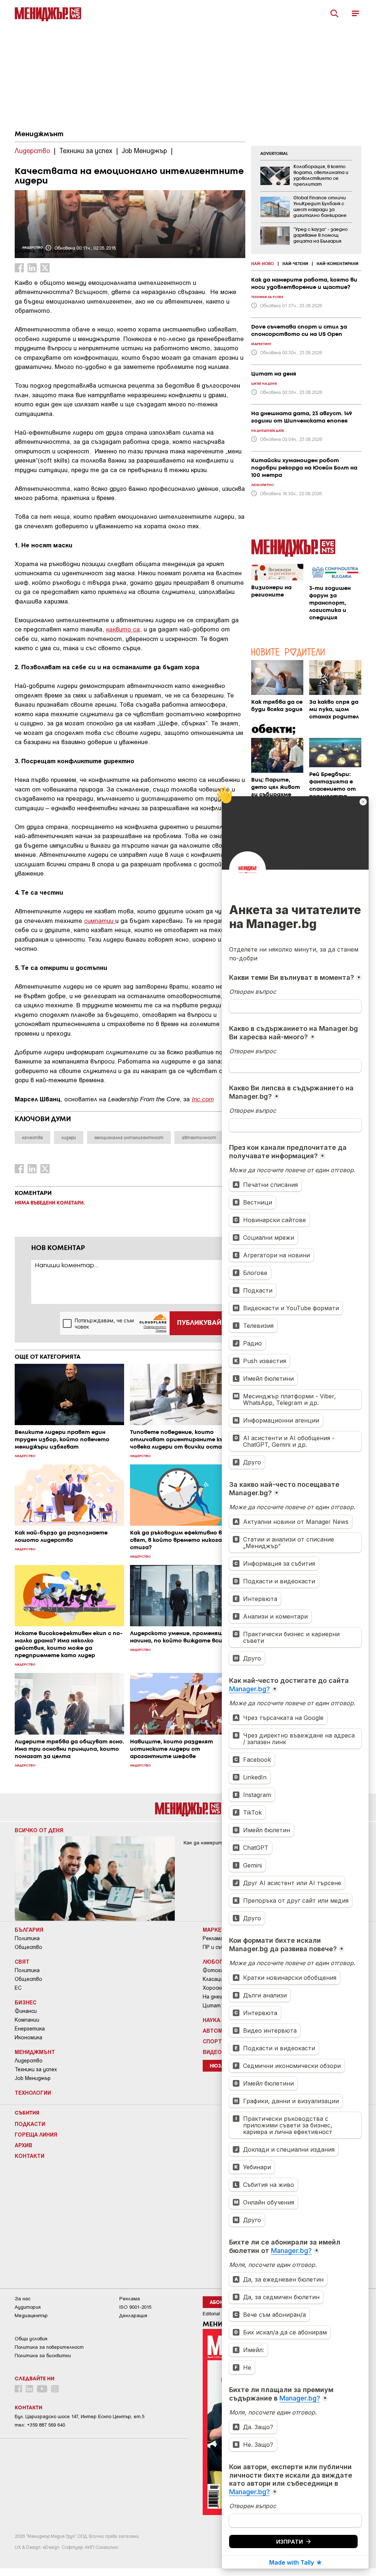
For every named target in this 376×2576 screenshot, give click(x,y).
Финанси (26, 2011)
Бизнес (26, 2002)
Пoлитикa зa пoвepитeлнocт (49, 2347)
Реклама (213, 1938)
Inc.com (203, 1099)
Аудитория (28, 2307)
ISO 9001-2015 (135, 2307)
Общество (28, 1947)
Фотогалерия (220, 1970)
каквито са (123, 629)
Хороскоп (215, 1988)
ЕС (18, 1988)
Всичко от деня (39, 1830)
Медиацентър (31, 2316)
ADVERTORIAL (274, 154)
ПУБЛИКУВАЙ (199, 1323)
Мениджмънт (39, 134)
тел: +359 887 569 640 (40, 2425)
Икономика (28, 2037)
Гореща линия (36, 2134)
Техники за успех (36, 2069)
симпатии (100, 920)
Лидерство (29, 2061)
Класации (214, 1979)
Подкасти (30, 2124)
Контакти (30, 2156)
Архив (23, 2145)
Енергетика (30, 2029)
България (29, 1930)
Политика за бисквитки (43, 2356)
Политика (27, 1938)
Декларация (133, 2316)
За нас (23, 2299)
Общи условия (31, 2339)
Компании (27, 2020)
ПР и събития (220, 1947)
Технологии (33, 2093)
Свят (22, 1961)
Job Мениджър (33, 2078)
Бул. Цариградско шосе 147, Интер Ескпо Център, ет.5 (79, 2416)
